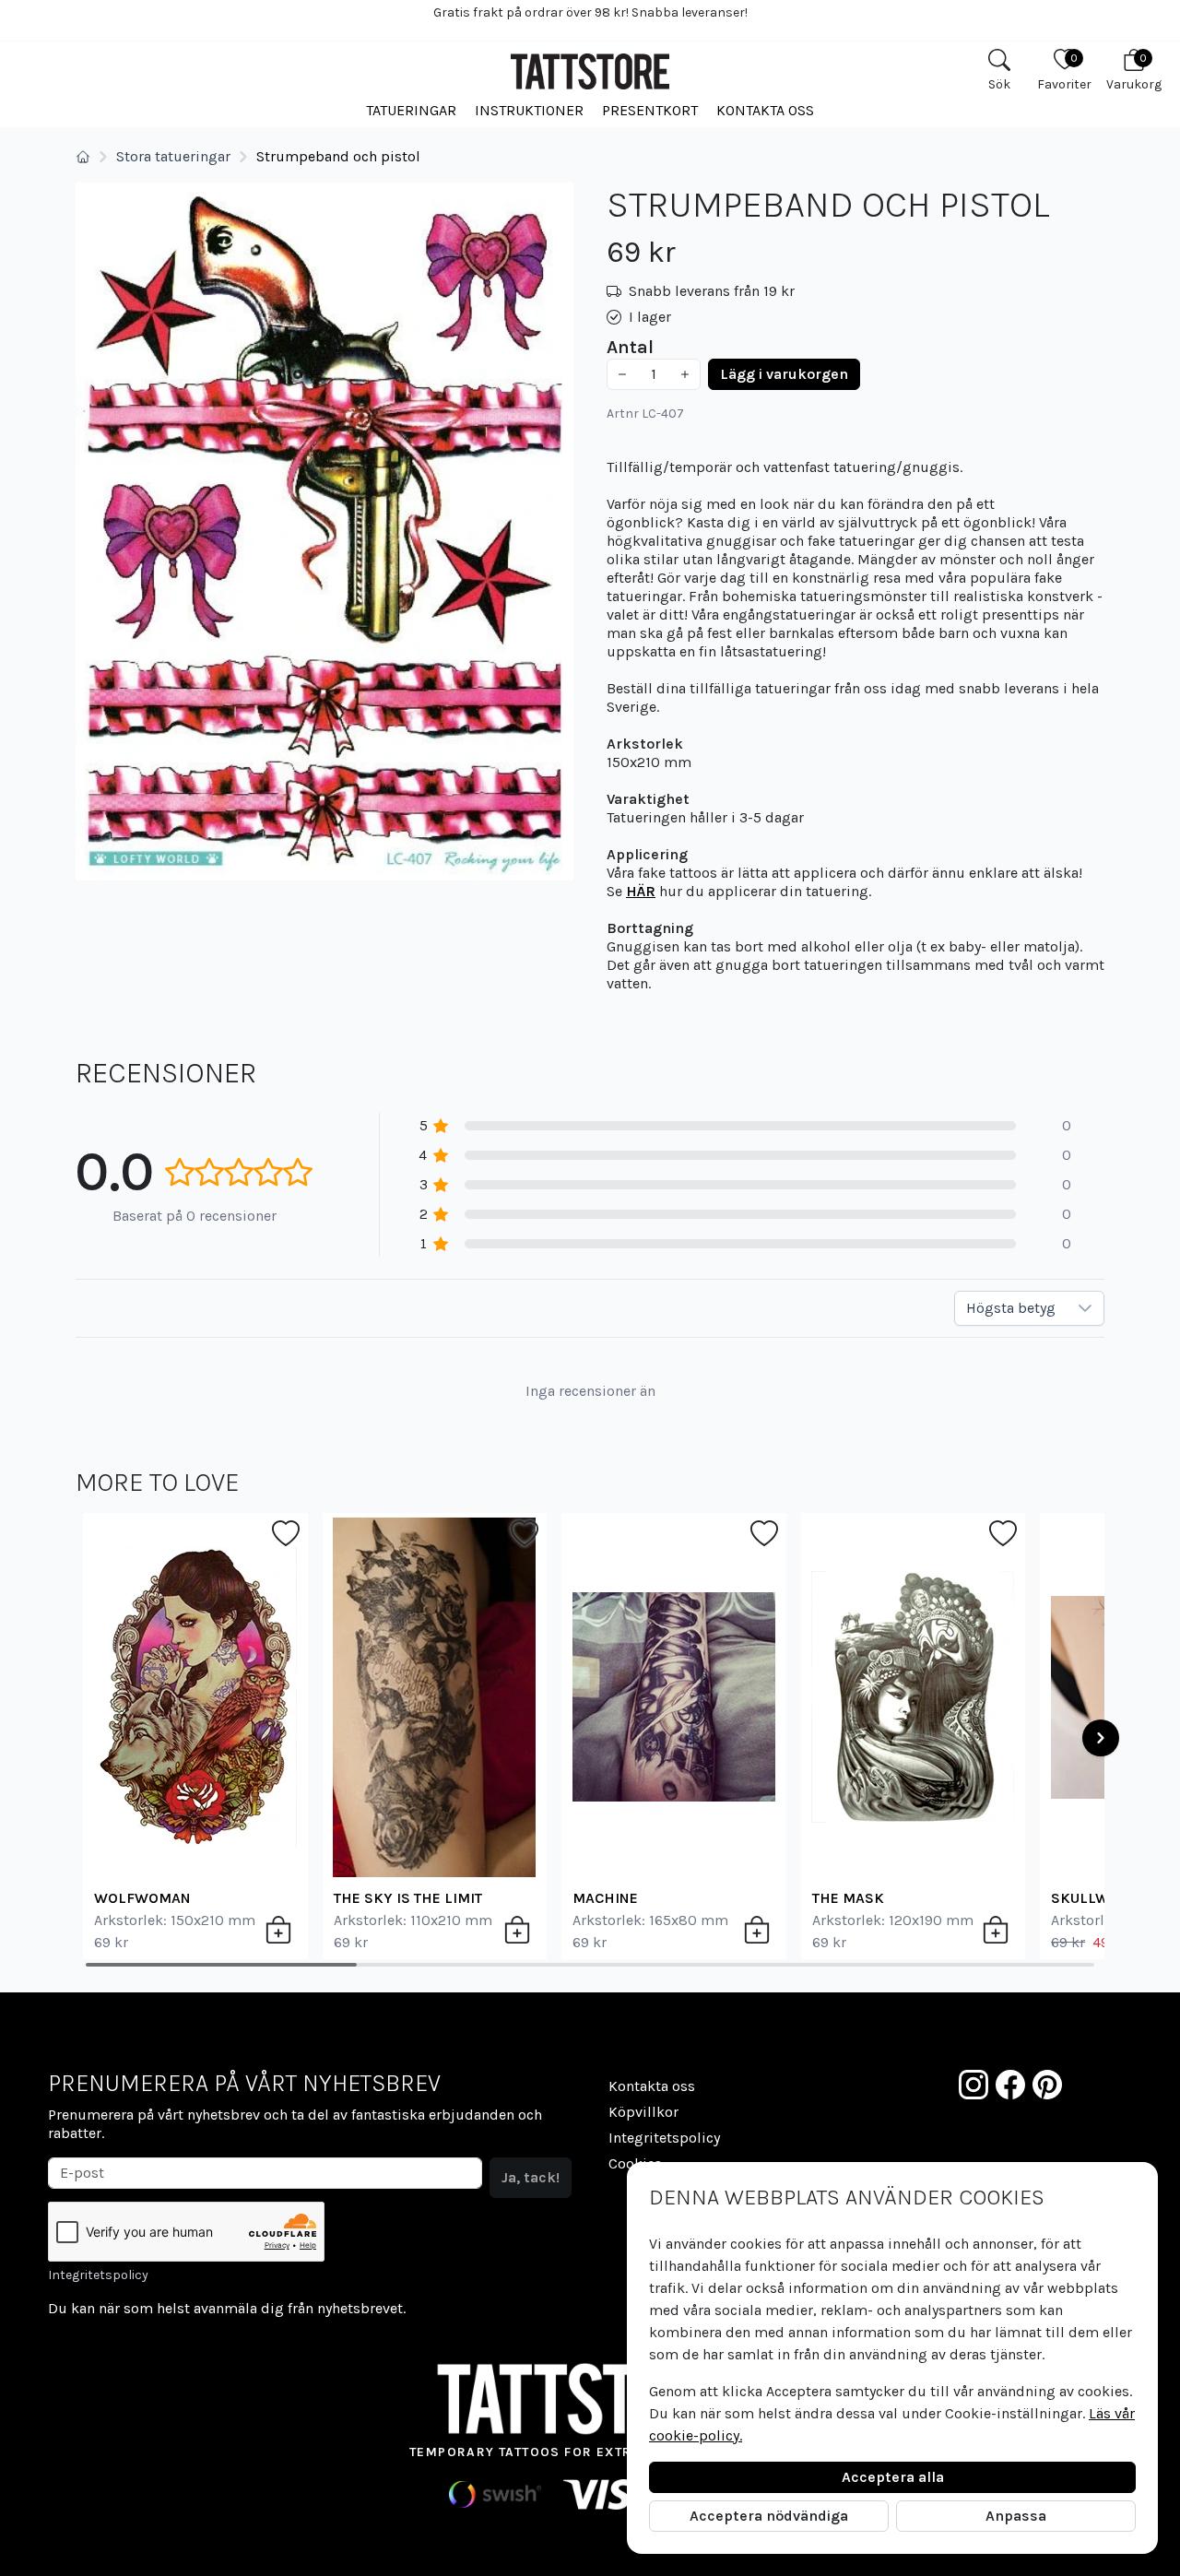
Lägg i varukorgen (784, 374)
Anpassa (1016, 2516)
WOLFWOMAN (142, 1898)
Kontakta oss (765, 110)
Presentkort (650, 110)
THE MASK (848, 1898)
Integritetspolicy (98, 2275)
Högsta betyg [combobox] (1011, 1308)
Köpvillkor (643, 2112)
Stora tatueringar (173, 156)
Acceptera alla (893, 2477)
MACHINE (605, 1898)
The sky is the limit (408, 1898)
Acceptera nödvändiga (769, 2516)
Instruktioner (529, 110)
